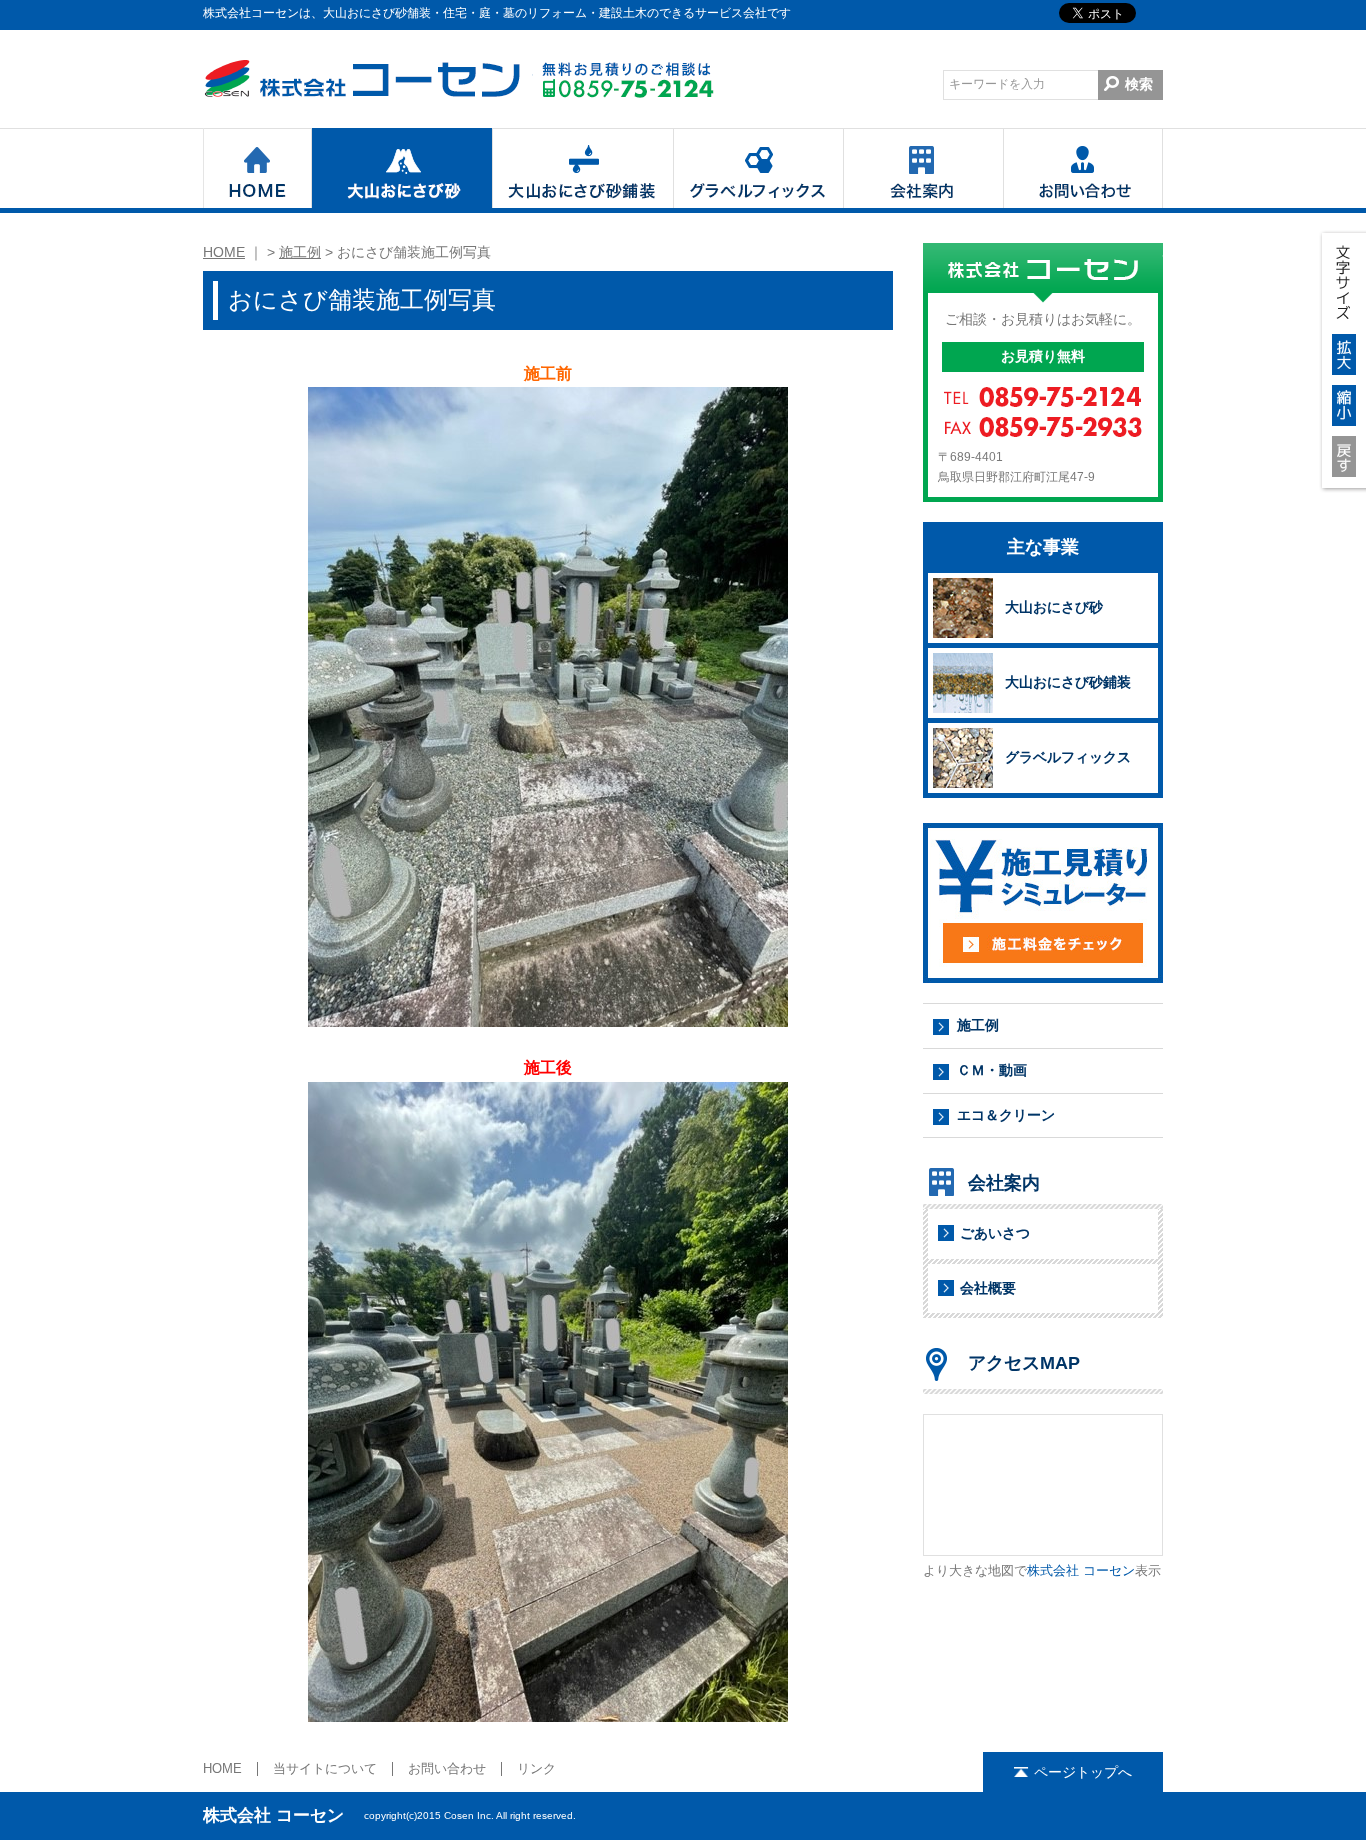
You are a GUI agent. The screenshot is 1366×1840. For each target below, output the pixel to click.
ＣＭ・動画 (992, 1070)
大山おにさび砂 (401, 168)
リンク (536, 1769)
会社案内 (923, 168)
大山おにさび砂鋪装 (582, 168)
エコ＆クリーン (1006, 1115)
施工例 (300, 252)
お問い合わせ (1083, 168)
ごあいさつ (995, 1233)
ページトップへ (1083, 1772)
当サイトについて (325, 1769)
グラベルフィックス (758, 168)
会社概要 (988, 1288)
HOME (257, 168)
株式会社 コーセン (368, 79)
